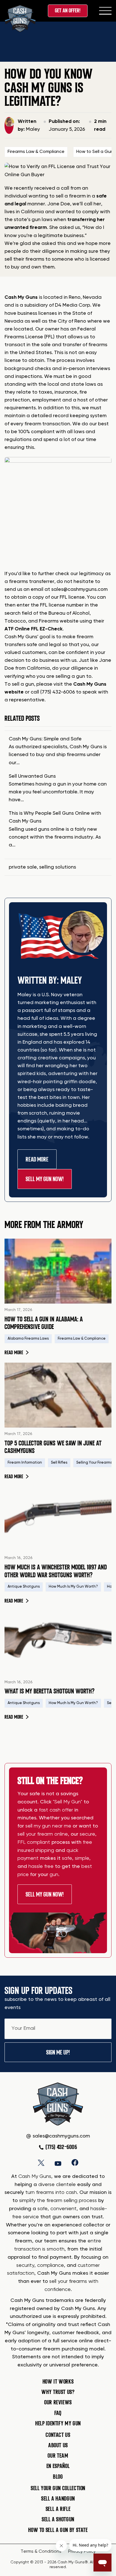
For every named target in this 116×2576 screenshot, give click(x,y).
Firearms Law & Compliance (36, 152)
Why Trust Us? (58, 2392)
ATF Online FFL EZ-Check (34, 629)
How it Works (58, 2382)
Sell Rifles (59, 1463)
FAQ (58, 2413)
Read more (17, 1353)
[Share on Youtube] (58, 2162)
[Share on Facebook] (75, 2162)
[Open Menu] (105, 11)
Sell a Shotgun (58, 2519)
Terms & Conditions (41, 2552)
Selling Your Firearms (94, 1463)
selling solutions (58, 867)
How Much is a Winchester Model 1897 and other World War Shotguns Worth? (56, 1571)
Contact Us (58, 2435)
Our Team (58, 2456)
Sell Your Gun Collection (58, 2488)
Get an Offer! (68, 11)
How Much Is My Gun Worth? (73, 1587)
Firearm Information (25, 1463)
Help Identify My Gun (58, 2423)
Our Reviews (58, 2402)
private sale (23, 867)
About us (58, 2445)
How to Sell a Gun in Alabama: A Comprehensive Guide (44, 1323)
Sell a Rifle (58, 2509)
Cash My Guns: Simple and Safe (45, 739)
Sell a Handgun (58, 2499)
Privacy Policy (82, 2552)
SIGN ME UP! (58, 2052)
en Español (58, 2466)
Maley (33, 129)
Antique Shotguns (24, 1587)
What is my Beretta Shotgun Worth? (50, 1691)
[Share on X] (41, 2162)
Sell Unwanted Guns (32, 776)
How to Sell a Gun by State (58, 2530)
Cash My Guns (21, 297)
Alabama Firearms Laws (28, 1339)
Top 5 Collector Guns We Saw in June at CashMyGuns (53, 1447)
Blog (58, 2477)
